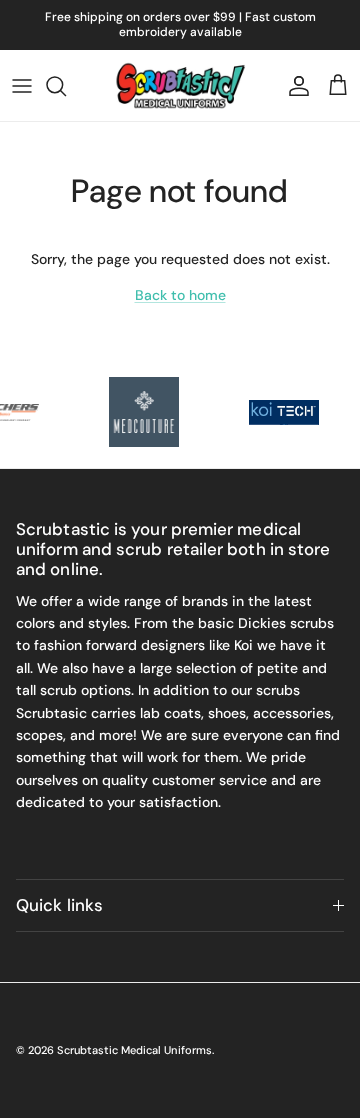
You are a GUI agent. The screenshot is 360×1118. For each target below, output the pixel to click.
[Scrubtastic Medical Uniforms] (180, 85)
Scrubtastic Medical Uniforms (134, 1050)
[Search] (66, 86)
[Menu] (22, 86)
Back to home (180, 295)
